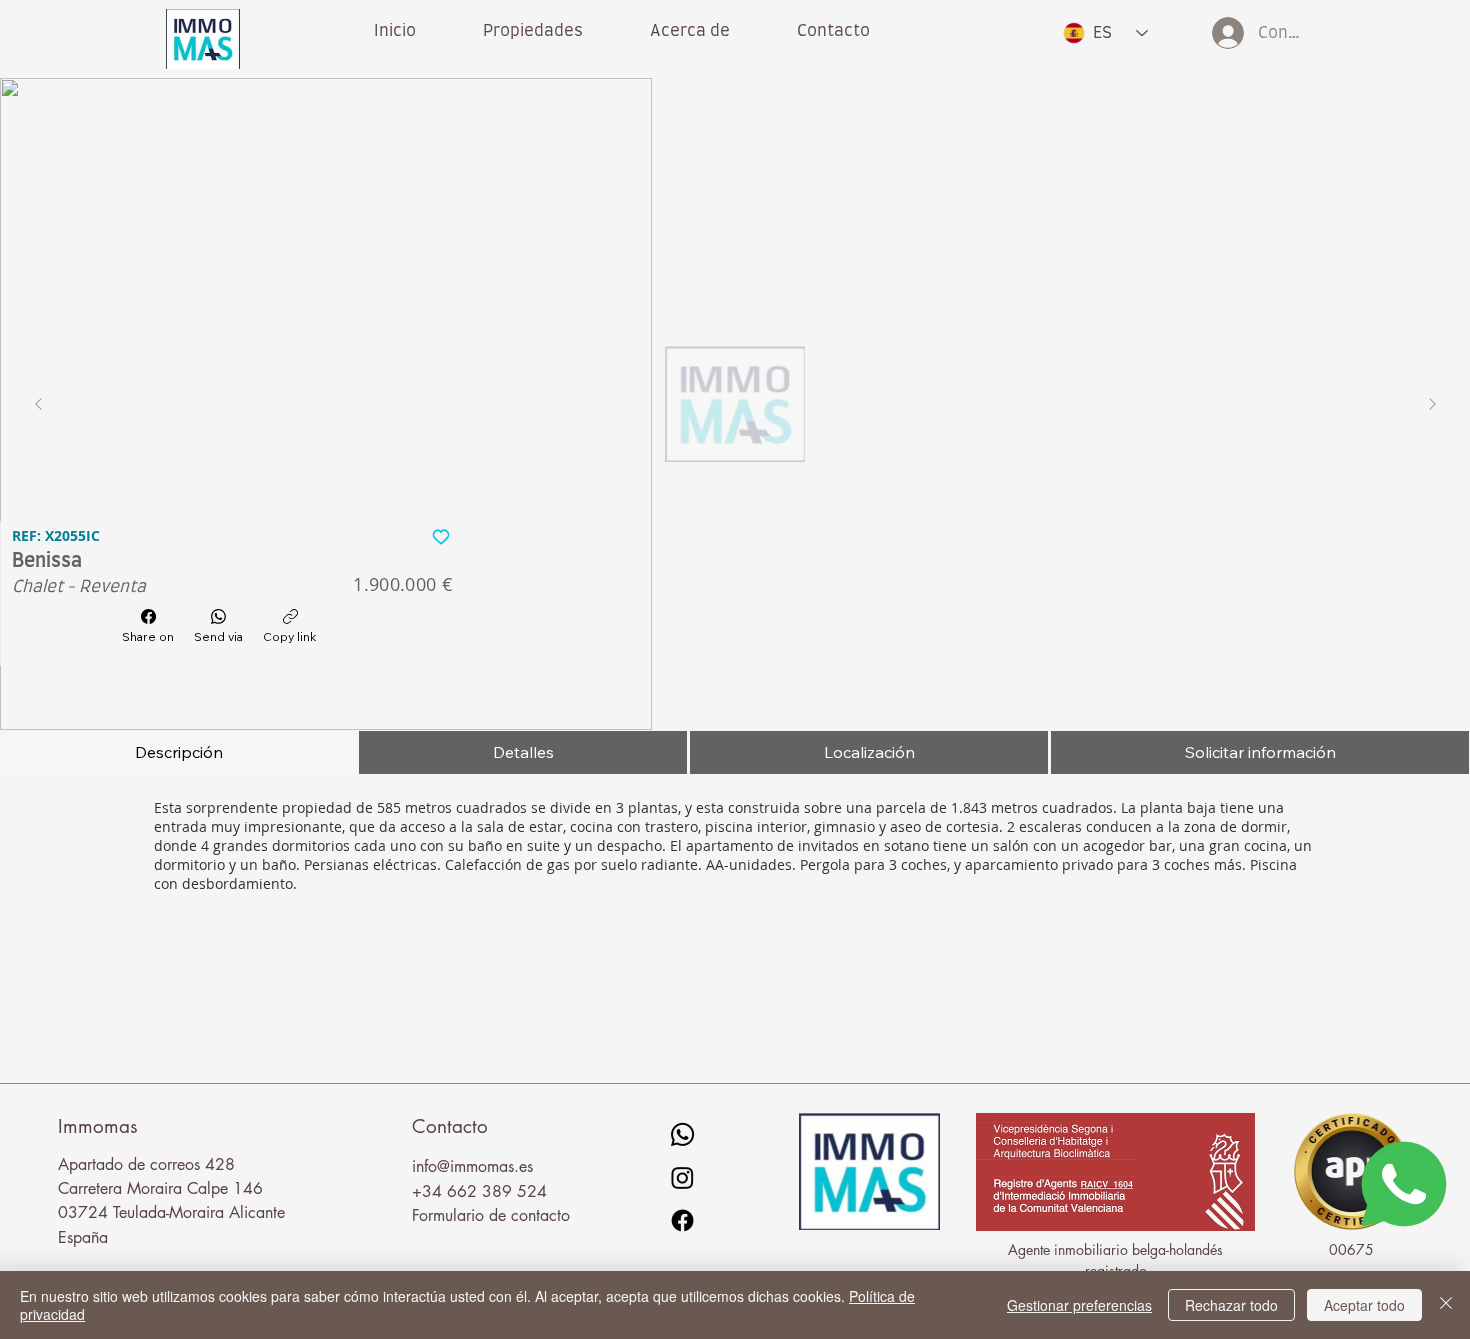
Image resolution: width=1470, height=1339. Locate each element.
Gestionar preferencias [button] (1079, 1305)
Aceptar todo (1364, 1305)
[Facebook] (682, 1220)
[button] (690, 31)
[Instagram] (682, 1177)
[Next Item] (1432, 404)
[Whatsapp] (682, 1134)
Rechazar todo (1231, 1305)
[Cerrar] (1446, 1305)
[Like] (440, 536)
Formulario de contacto (491, 1215)
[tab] (178, 752)
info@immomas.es (472, 1166)
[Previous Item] (38, 404)
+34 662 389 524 (479, 1191)
